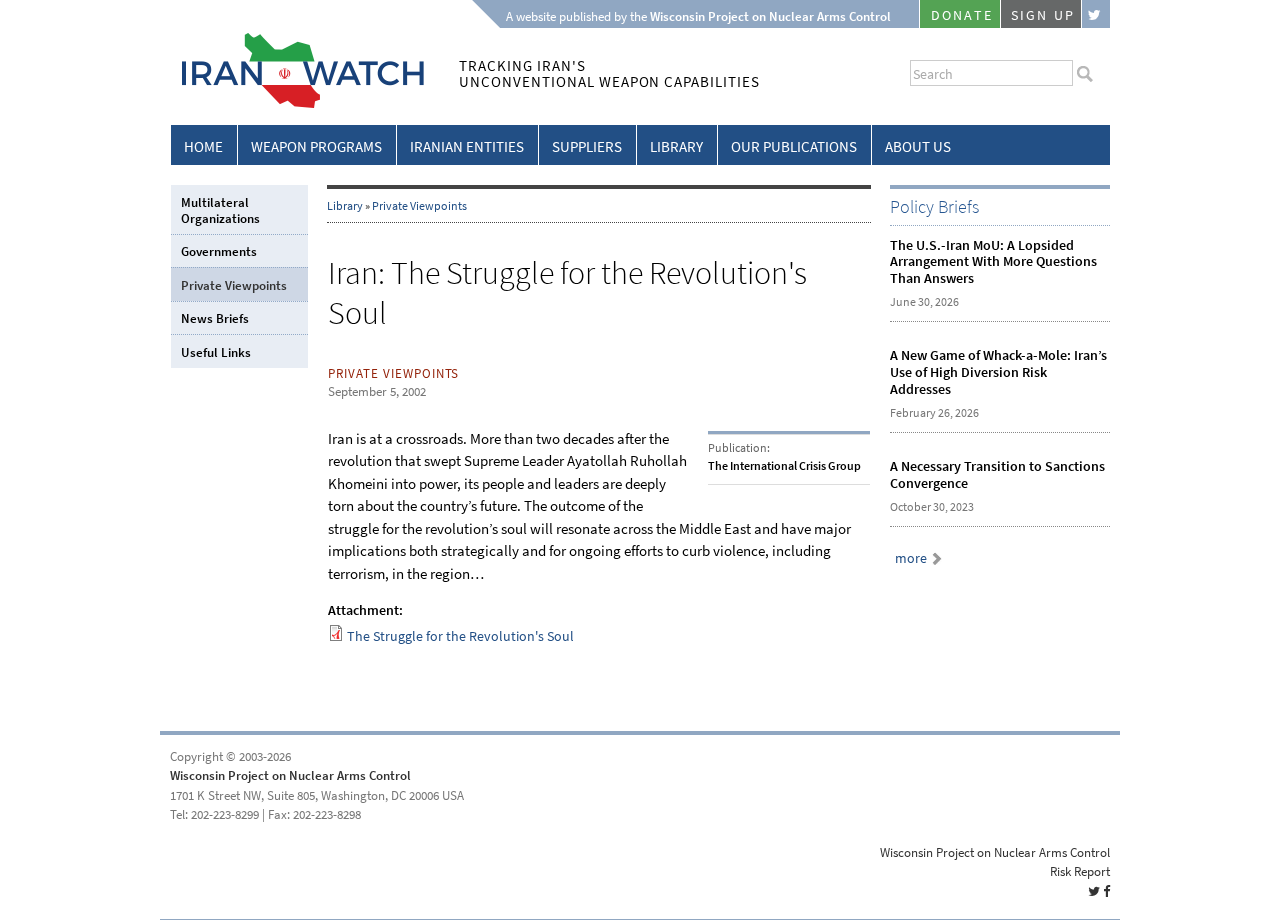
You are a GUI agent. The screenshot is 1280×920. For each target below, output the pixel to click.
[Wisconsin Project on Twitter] (1096, 14)
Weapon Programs (316, 147)
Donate (962, 15)
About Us (918, 147)
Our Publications (794, 147)
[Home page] (297, 104)
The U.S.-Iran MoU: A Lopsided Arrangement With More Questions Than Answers (993, 262)
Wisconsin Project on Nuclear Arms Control (290, 775)
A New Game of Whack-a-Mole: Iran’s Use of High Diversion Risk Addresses (998, 372)
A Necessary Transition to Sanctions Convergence (997, 475)
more (911, 558)
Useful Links (216, 352)
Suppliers (587, 147)
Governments (219, 251)
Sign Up (1043, 15)
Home (203, 147)
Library (676, 147)
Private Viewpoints (419, 206)
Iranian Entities (467, 147)
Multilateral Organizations (220, 210)
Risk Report (1080, 871)
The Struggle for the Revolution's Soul (460, 636)
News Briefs (215, 318)
